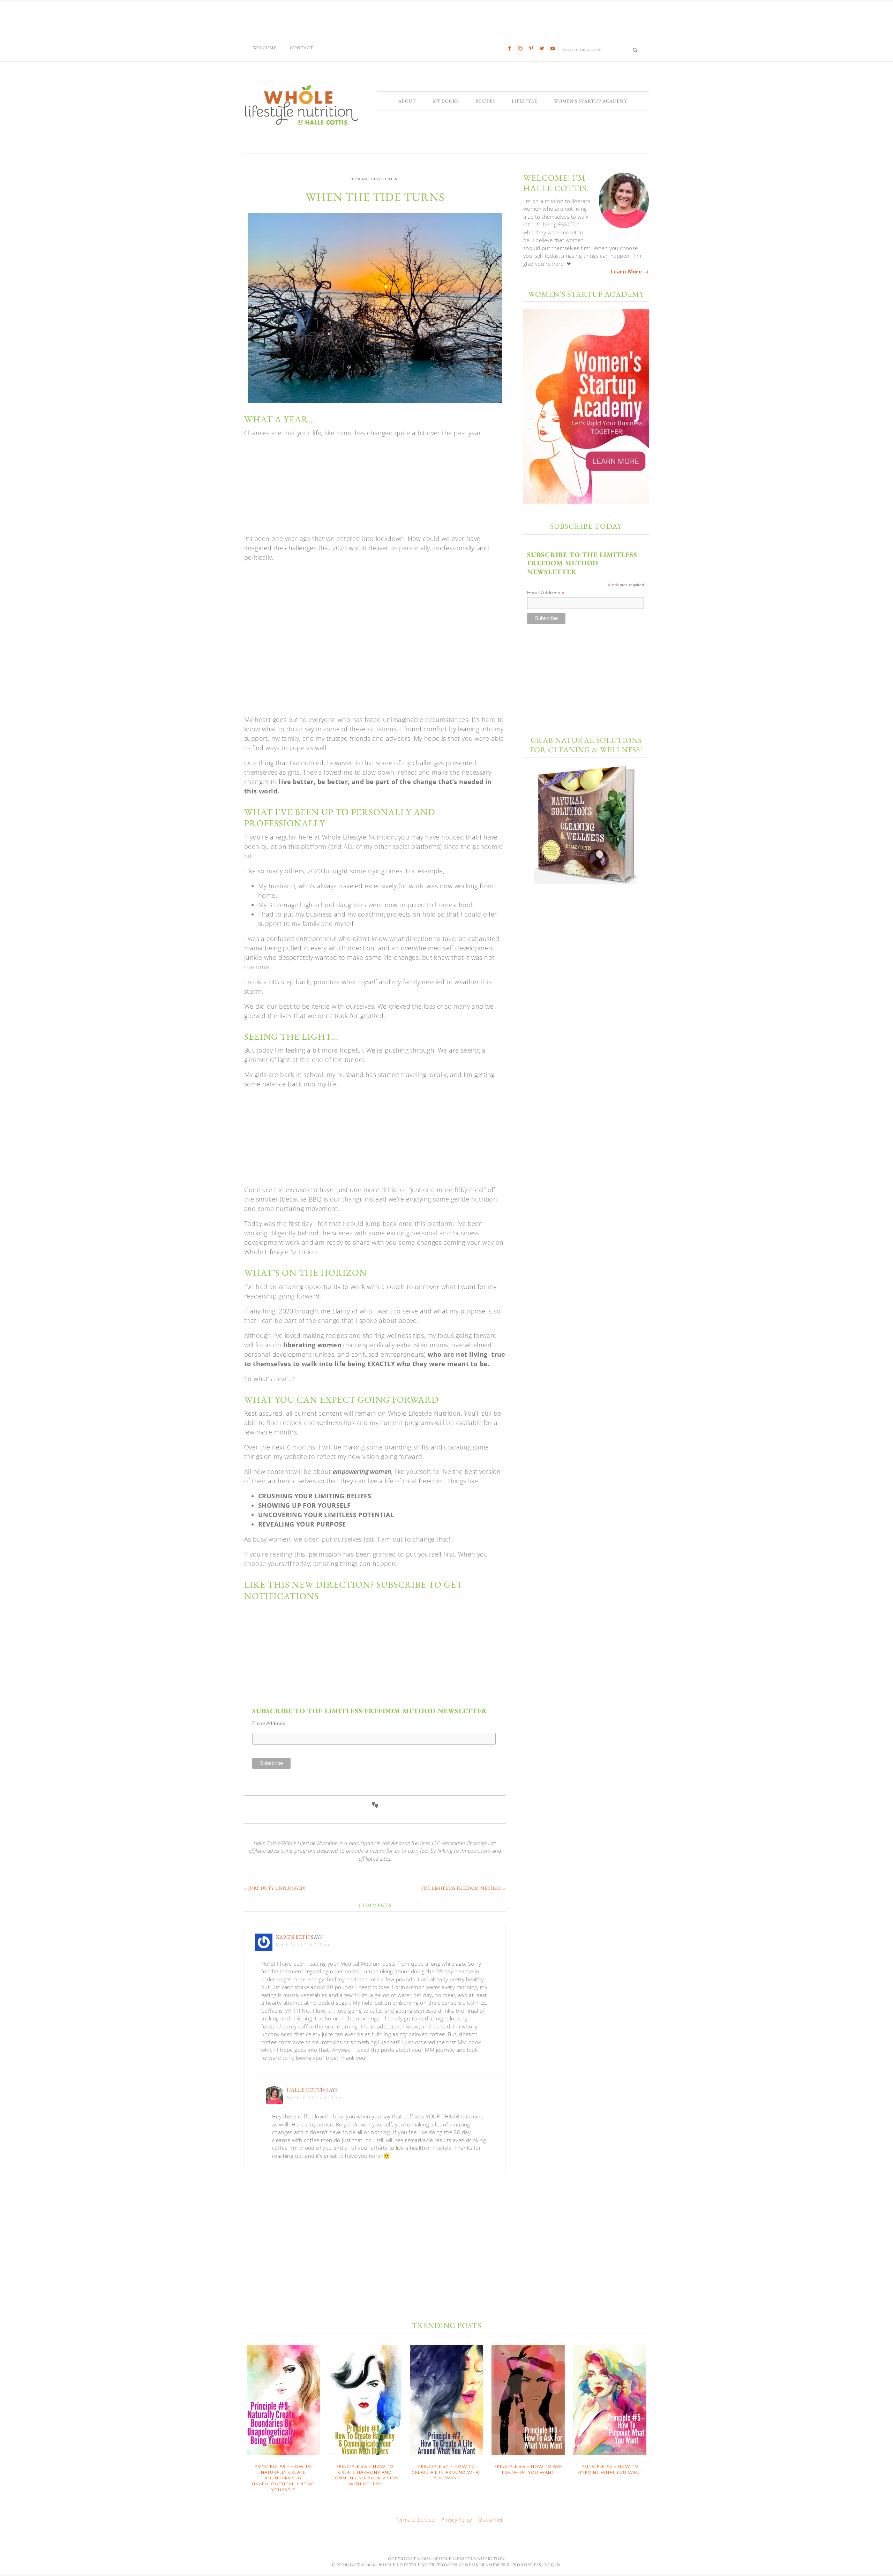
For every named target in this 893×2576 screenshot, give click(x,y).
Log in (553, 2565)
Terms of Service (415, 2520)
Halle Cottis (306, 2090)
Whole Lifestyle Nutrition (302, 105)
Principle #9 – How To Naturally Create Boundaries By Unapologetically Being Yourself (283, 2478)
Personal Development (375, 179)
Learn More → (630, 271)
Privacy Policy (456, 2520)
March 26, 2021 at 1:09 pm (314, 2098)
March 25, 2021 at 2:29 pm (303, 1945)
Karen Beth (293, 1937)
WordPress (527, 2565)
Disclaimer (491, 2520)
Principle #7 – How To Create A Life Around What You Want (446, 2472)
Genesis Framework (484, 2565)
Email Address (269, 1723)
